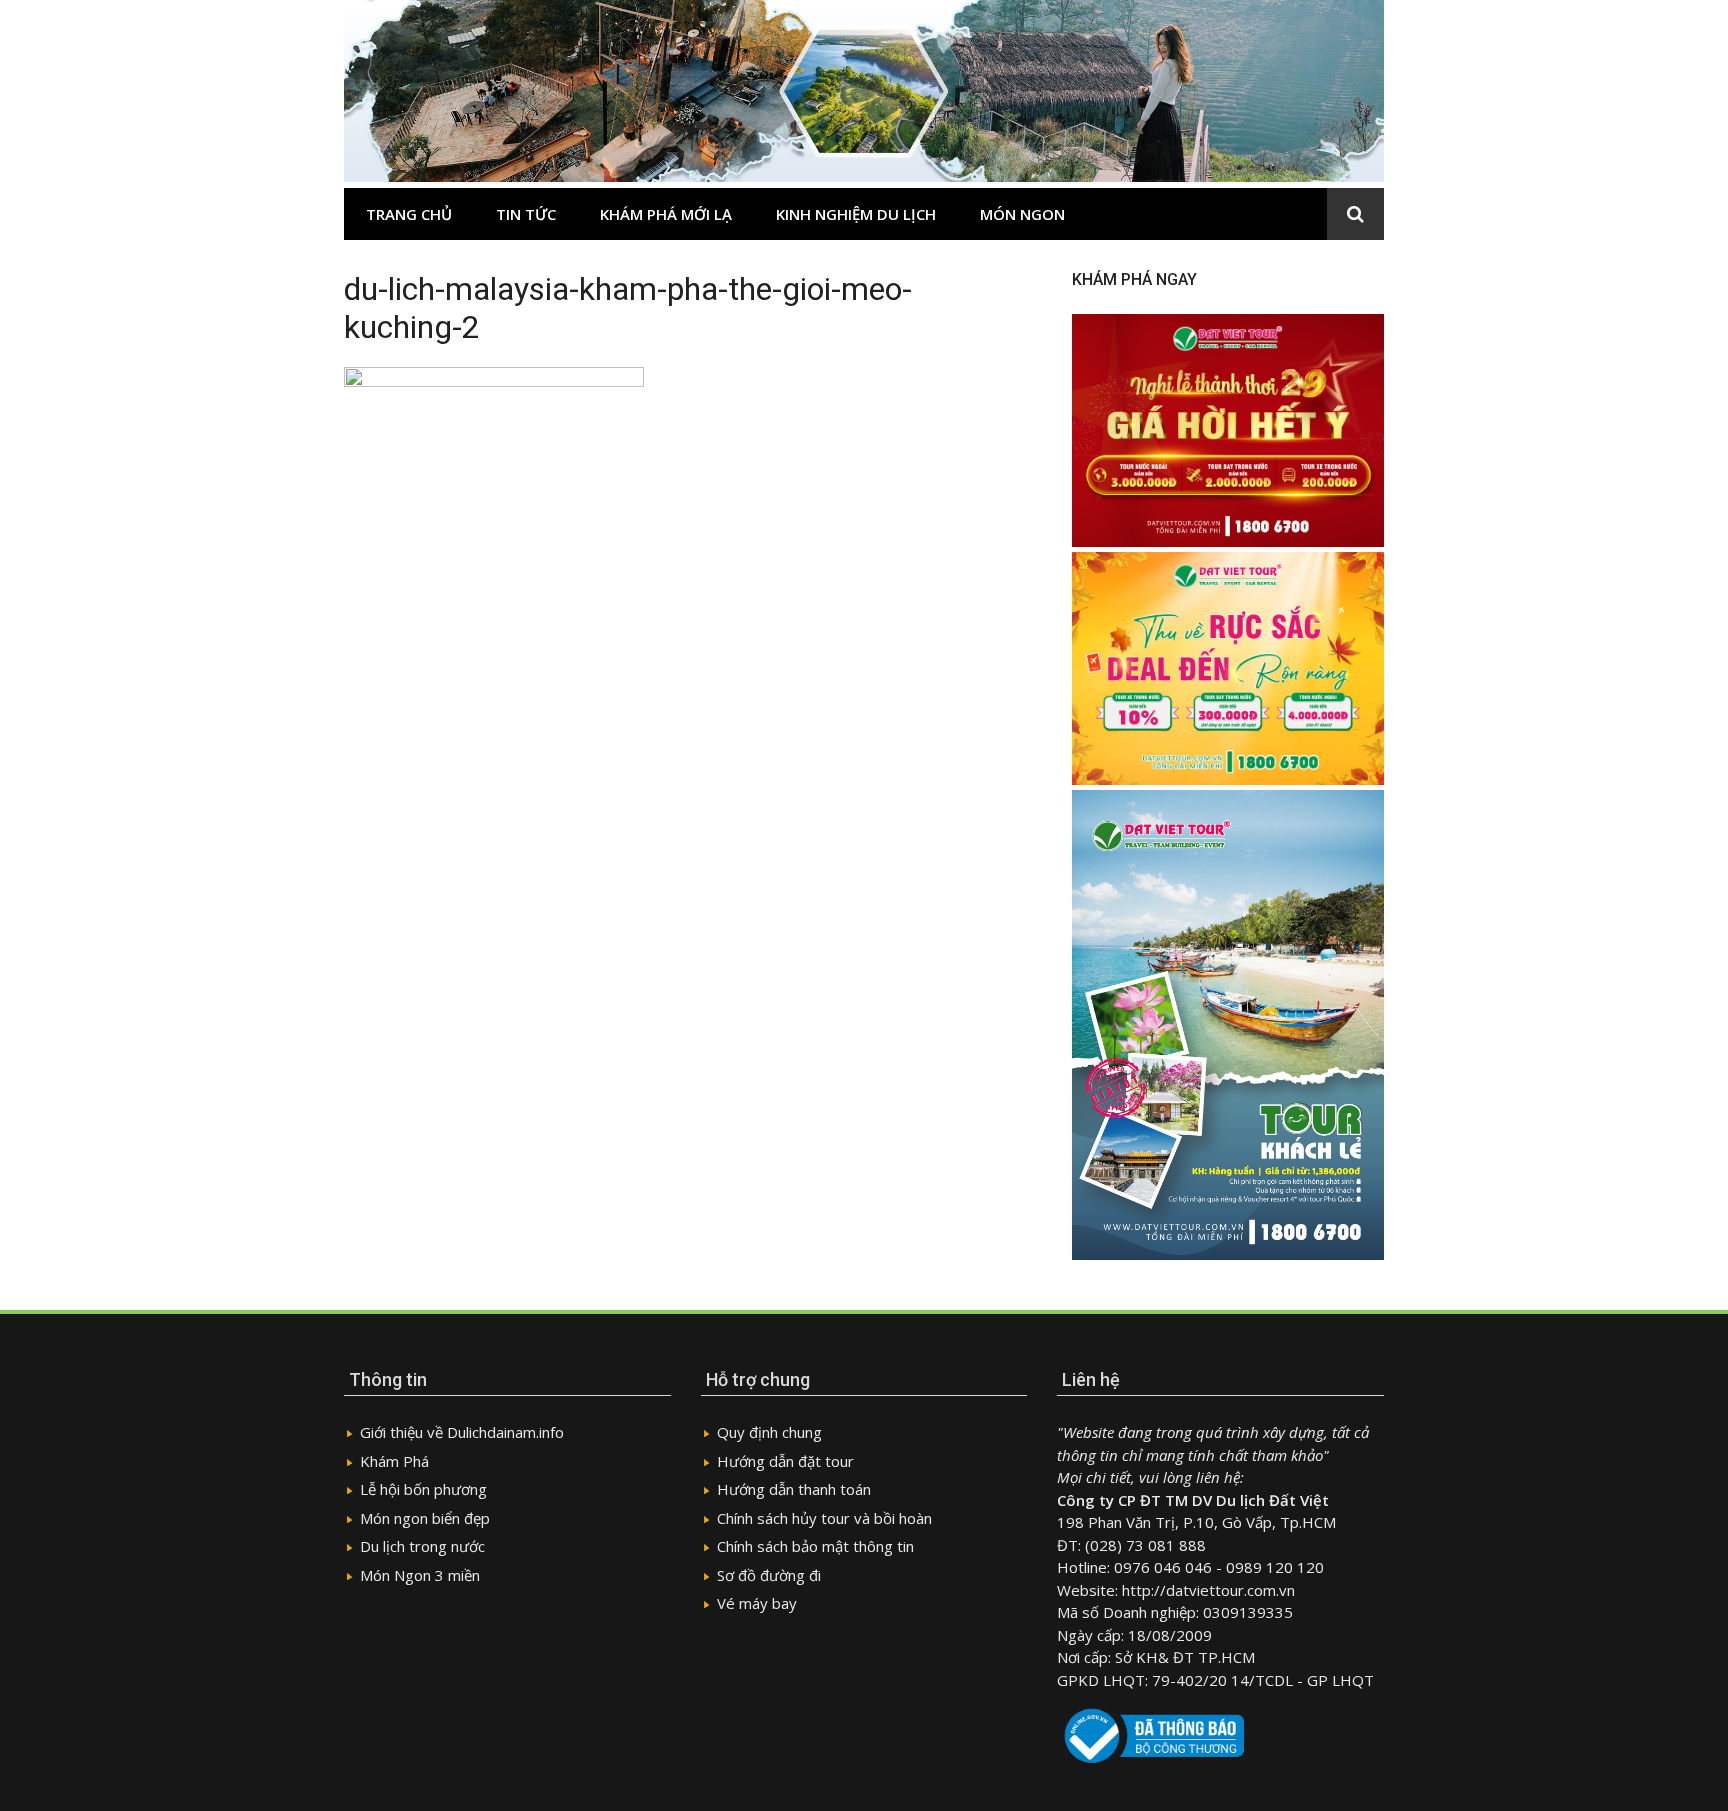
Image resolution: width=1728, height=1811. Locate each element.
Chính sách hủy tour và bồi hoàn (824, 1518)
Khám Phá (394, 1461)
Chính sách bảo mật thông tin (815, 1546)
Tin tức (526, 214)
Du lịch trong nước (422, 1546)
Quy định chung (769, 1432)
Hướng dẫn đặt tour (785, 1461)
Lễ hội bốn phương (423, 1489)
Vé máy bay (757, 1603)
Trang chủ (409, 214)
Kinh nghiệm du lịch (856, 214)
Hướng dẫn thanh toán (794, 1489)
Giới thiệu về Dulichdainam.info (462, 1432)
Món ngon (1022, 214)
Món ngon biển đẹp (425, 1518)
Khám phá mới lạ (666, 214)
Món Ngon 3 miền (420, 1575)
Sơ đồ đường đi (769, 1575)
